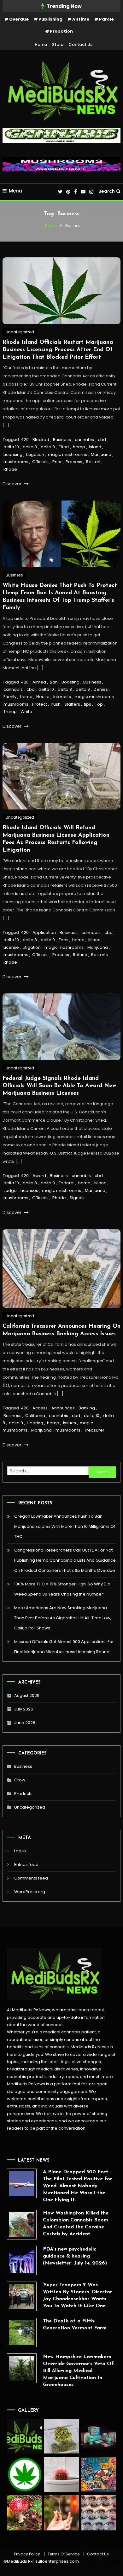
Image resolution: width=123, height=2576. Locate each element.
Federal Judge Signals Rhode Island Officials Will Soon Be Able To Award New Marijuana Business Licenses (59, 1086)
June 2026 (25, 1723)
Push (56, 704)
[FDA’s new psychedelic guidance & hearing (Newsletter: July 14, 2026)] (22, 2261)
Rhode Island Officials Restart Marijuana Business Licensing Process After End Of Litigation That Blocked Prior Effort (58, 350)
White (26, 712)
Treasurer (94, 1430)
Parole (106, 19)
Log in (20, 1851)
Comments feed (31, 1878)
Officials (40, 462)
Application (44, 932)
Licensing (13, 454)
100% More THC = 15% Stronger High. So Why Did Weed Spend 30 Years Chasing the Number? (62, 1589)
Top (99, 704)
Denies (101, 689)
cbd (102, 440)
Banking (87, 1408)
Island (95, 447)
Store (58, 44)
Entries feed (26, 1864)
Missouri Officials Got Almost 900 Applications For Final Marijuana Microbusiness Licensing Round (64, 1647)
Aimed (39, 682)
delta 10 (11, 447)
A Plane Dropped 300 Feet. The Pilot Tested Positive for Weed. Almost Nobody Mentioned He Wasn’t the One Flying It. (78, 2186)
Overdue (19, 19)
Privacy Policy (27, 2554)
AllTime (81, 19)
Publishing (50, 19)
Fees (64, 940)
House (43, 697)
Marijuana (101, 454)
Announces (63, 1408)
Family (10, 697)
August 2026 (27, 1695)
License (11, 947)
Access (40, 1408)
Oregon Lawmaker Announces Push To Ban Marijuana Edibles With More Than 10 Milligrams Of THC (65, 1526)
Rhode (10, 469)
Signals (77, 1198)
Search (107, 191)
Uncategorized (20, 332)
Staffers (72, 704)
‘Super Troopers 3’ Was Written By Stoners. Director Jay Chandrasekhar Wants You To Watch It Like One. (78, 2296)
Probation (61, 31)
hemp (79, 447)
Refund (80, 955)
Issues (70, 1423)
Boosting (70, 682)
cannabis (84, 440)
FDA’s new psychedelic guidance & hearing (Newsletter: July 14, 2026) (75, 2256)
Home (41, 44)
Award (39, 1176)
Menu (15, 191)
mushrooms (16, 462)
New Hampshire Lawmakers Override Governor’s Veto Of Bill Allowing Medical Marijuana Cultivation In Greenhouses (78, 2371)
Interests (62, 697)
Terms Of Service (64, 2554)
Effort (64, 447)
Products (23, 1794)
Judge (10, 1190)
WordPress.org (30, 1892)
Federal (67, 1183)
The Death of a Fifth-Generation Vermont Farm (75, 2325)
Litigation (35, 454)
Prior (57, 462)
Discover (13, 484)
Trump (10, 712)
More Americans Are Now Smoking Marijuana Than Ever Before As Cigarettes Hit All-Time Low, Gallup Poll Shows (63, 1618)
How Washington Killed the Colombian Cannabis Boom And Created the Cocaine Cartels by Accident (76, 2224)
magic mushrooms (67, 454)
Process (74, 462)
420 (25, 440)
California (35, 1416)
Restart (93, 462)
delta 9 (48, 447)
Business (62, 440)
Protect (40, 704)
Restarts (100, 955)
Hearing (35, 1423)
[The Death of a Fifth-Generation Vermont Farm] (22, 2332)
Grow (20, 1780)
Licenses (29, 1190)
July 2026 (24, 1709)
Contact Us (80, 44)
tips (88, 704)
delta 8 (30, 447)
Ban (54, 682)
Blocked (41, 440)
